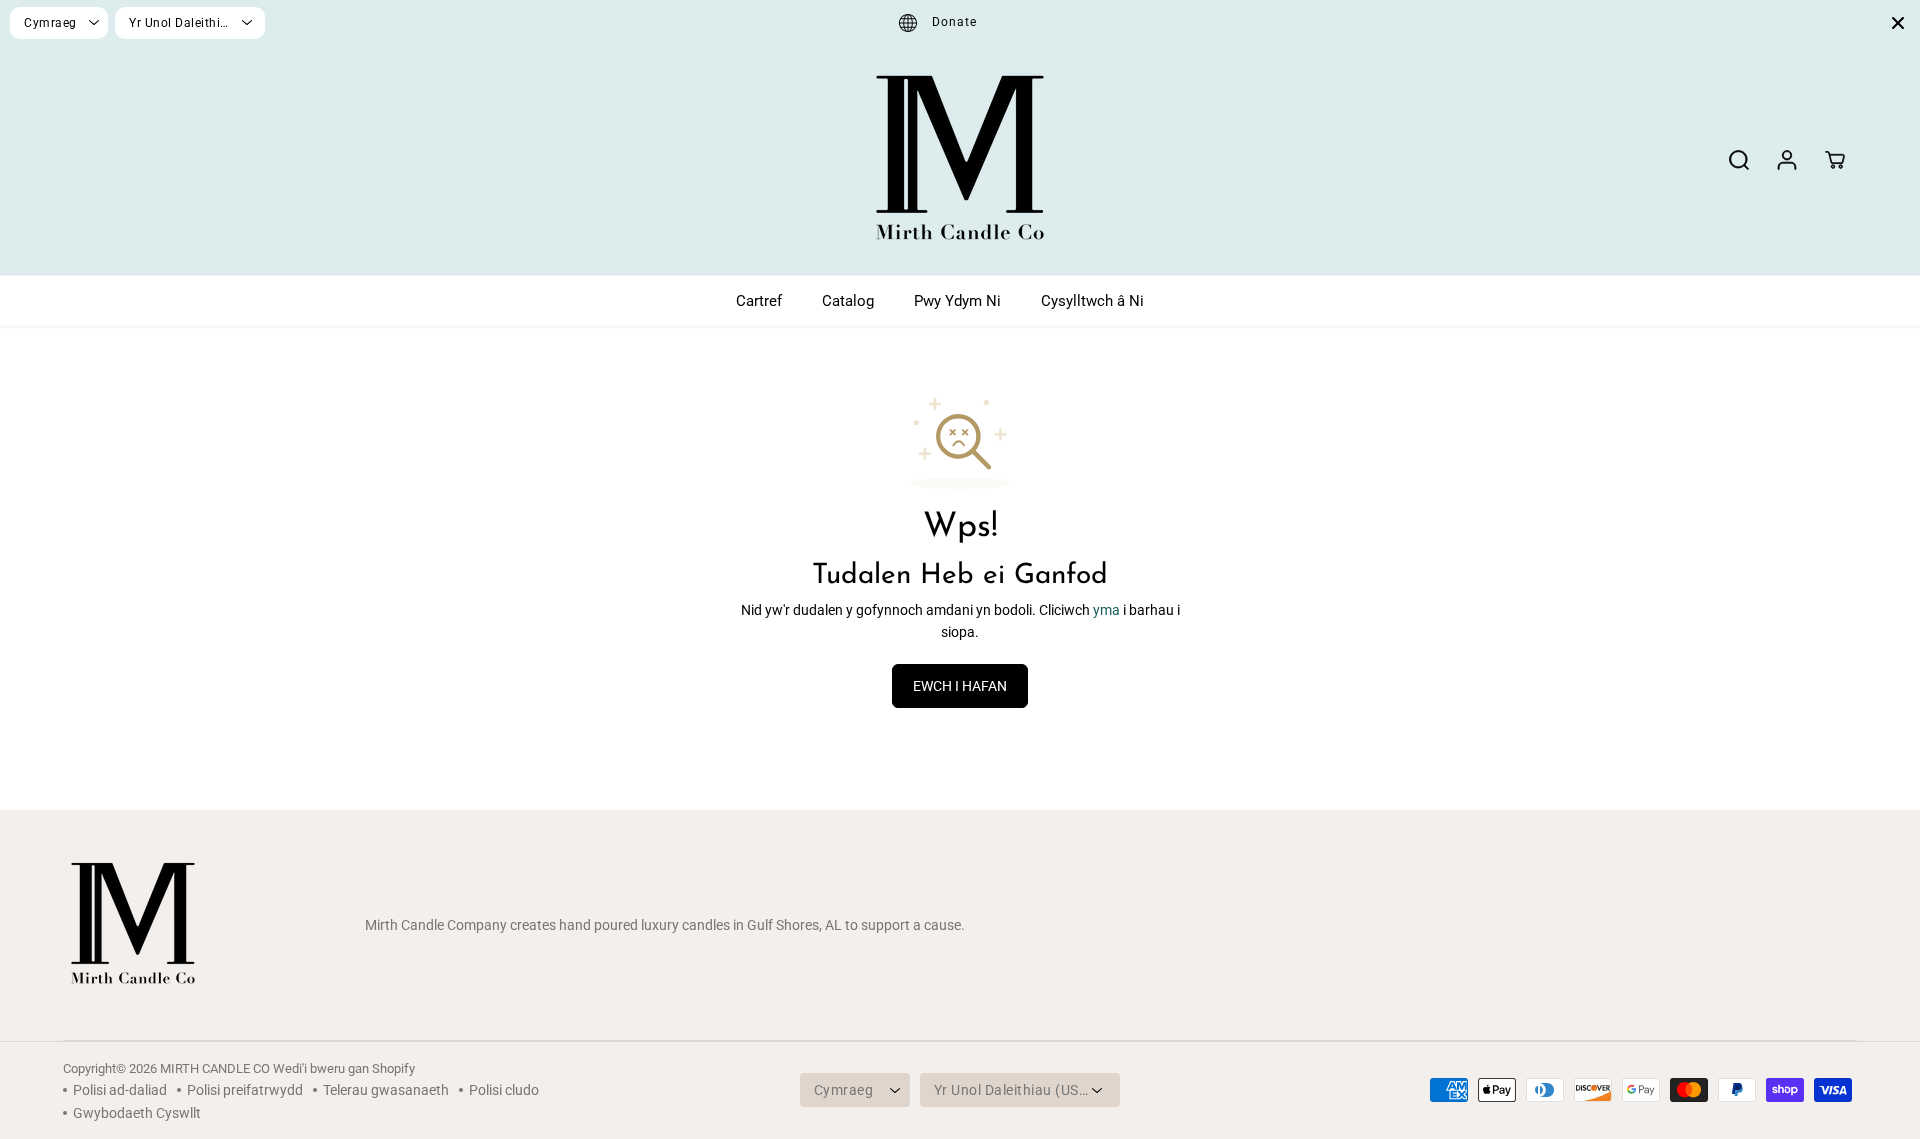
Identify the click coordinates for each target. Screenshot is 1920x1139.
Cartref (759, 301)
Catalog (848, 301)
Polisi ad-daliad (120, 1090)
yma (1106, 610)
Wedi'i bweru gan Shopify (344, 1068)
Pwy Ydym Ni (957, 301)
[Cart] (1835, 160)
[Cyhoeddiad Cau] (1898, 23)
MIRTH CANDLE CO (215, 1068)
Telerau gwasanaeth (386, 1090)
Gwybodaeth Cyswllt (137, 1113)
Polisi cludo (504, 1090)
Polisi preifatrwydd (245, 1090)
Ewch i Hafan (960, 686)
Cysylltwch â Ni (1092, 301)
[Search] (1739, 160)
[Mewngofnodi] (1787, 160)
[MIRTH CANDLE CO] (960, 160)
